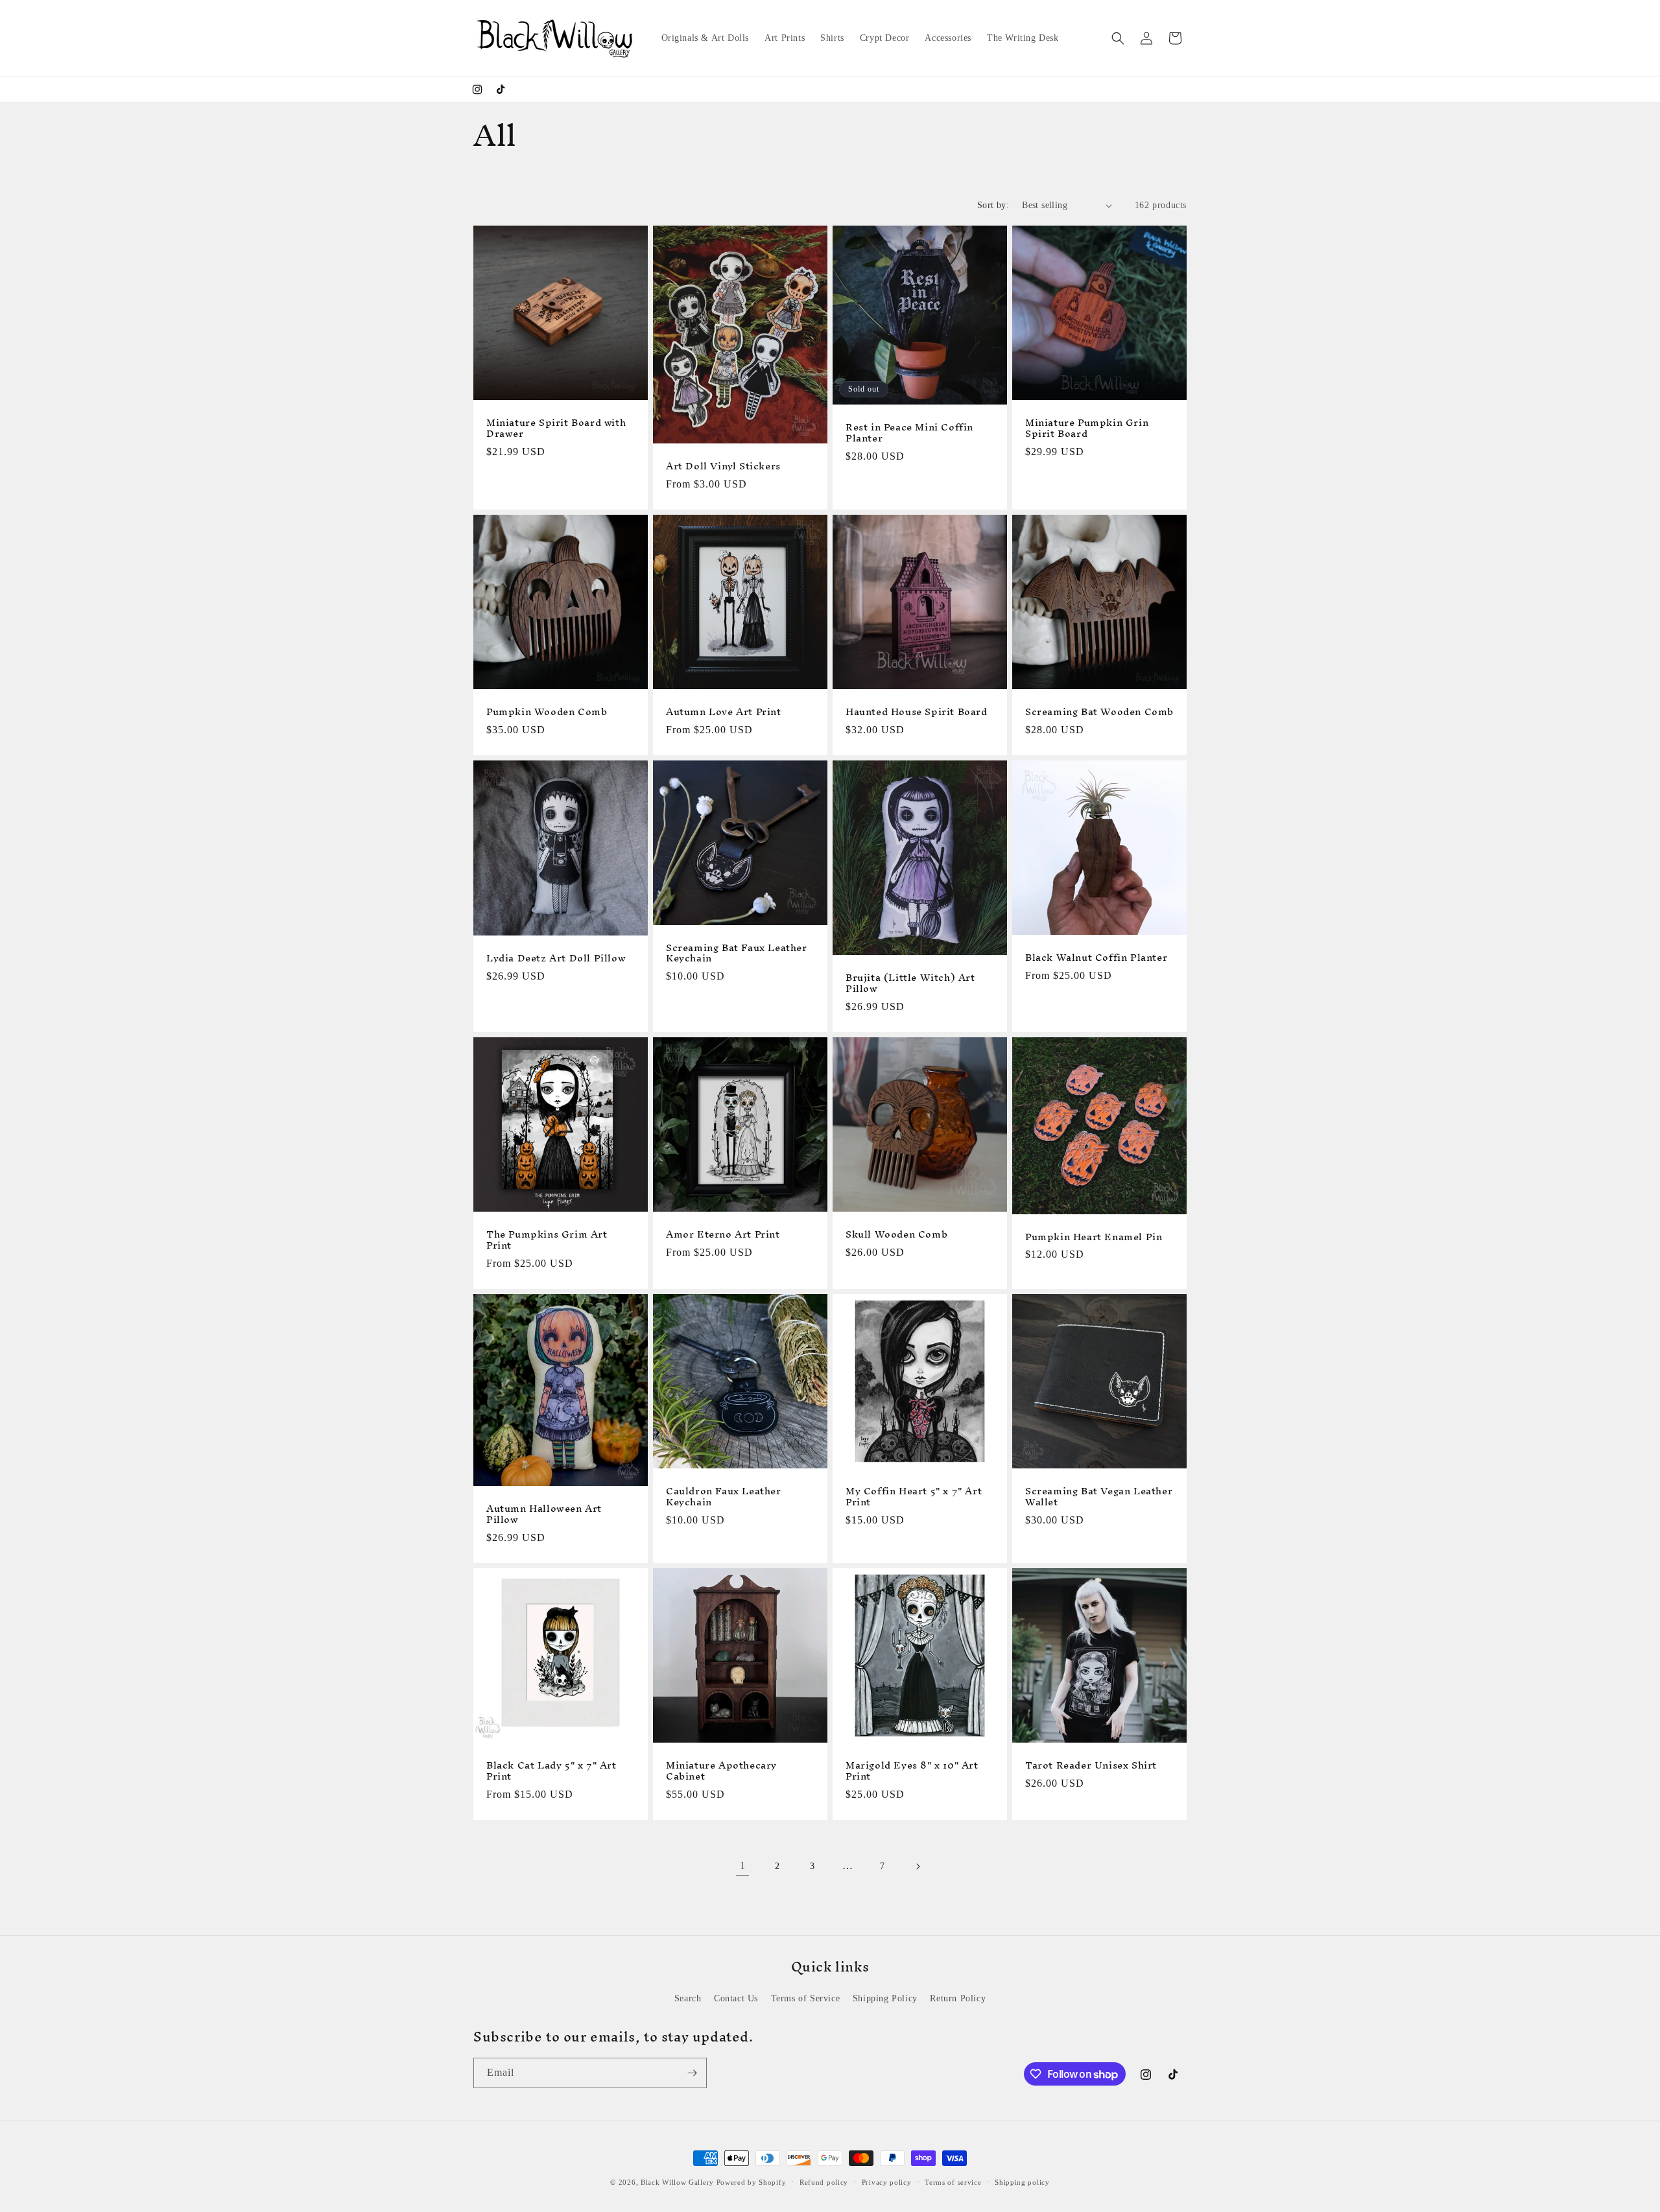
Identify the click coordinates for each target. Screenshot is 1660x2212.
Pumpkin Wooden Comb (547, 712)
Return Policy (958, 1998)
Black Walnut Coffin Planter (1096, 958)
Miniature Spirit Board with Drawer (556, 429)
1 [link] (743, 1865)
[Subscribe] (692, 2073)
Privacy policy (887, 2182)
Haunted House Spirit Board (917, 712)
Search (688, 1998)
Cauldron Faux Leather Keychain (724, 1497)
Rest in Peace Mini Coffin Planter (909, 433)
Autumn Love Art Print (724, 712)
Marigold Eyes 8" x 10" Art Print (912, 1771)
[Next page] (918, 1866)
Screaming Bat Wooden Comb (1099, 712)
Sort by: (993, 205)
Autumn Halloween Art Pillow (544, 1514)
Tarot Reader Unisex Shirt (1091, 1766)
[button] (1118, 38)
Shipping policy (1022, 2182)
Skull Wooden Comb (896, 1235)
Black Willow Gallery (677, 2182)
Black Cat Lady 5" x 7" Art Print (551, 1771)
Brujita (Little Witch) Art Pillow (910, 983)
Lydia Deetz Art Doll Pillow (556, 959)
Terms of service (953, 2182)
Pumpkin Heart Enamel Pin (1094, 1237)
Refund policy (824, 2182)
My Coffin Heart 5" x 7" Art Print (914, 1497)
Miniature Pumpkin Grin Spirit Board (1087, 429)
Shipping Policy (885, 1998)
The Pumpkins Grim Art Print (547, 1240)
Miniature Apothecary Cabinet (721, 1771)
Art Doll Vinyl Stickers (723, 466)
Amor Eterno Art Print (723, 1235)
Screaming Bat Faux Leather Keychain (737, 954)
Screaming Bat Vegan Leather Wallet (1099, 1497)
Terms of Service (806, 1998)
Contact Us (736, 1998)
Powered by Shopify (752, 2182)
